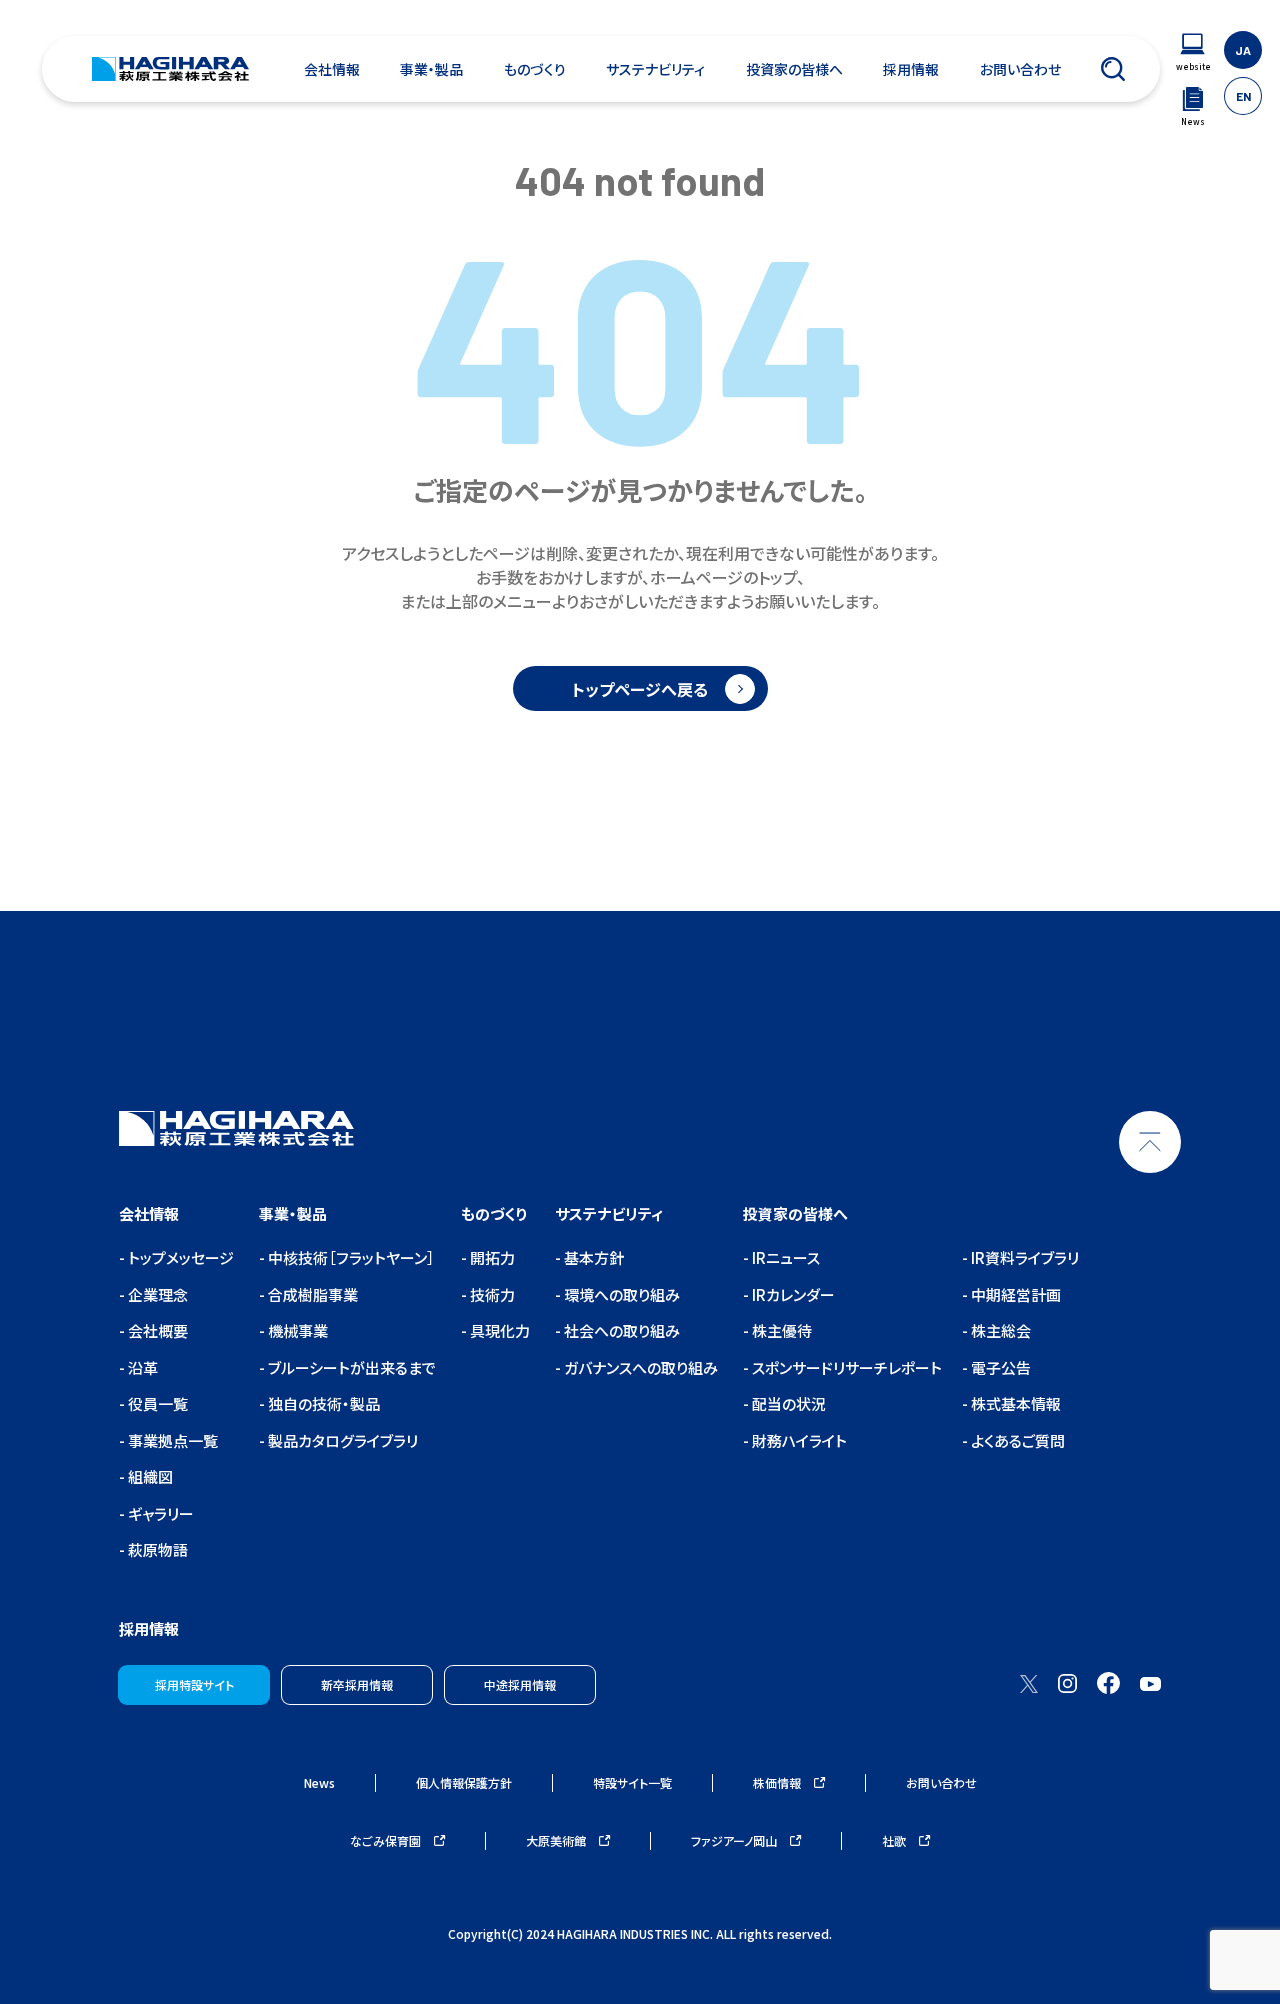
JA (1243, 50)
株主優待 (780, 1330)
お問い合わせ (1020, 69)
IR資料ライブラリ (1023, 1257)
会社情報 (332, 69)
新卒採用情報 (357, 1684)
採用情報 (911, 69)
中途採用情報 (520, 1684)
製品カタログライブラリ (341, 1440)
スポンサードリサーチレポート (845, 1367)
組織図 (149, 1476)
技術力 (491, 1294)
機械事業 (296, 1330)
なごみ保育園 (387, 1840)
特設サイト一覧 (632, 1782)
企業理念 (156, 1294)
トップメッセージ (179, 1257)
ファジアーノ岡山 (735, 1840)
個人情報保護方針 (464, 1782)
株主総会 (999, 1330)
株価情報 (778, 1782)
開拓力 (491, 1257)
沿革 (141, 1367)
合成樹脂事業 (311, 1294)
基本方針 (592, 1257)
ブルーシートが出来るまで (350, 1367)
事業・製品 (431, 69)
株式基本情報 (1014, 1403)
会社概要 (156, 1330)
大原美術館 (557, 1840)
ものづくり (535, 69)
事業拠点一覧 (171, 1440)
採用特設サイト (194, 1684)
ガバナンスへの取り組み (639, 1367)
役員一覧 (156, 1403)
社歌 (895, 1840)
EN (1243, 96)
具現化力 (498, 1330)
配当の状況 (787, 1403)
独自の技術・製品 (322, 1403)
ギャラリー (159, 1513)
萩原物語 (156, 1549)
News (319, 1782)
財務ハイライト (798, 1440)
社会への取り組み (620, 1330)
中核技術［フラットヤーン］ (350, 1257)
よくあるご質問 (1016, 1440)
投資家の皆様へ (794, 69)
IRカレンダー (792, 1294)
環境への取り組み (620, 1294)
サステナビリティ (655, 69)
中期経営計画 (1014, 1294)
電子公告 (999, 1367)
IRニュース (784, 1257)
